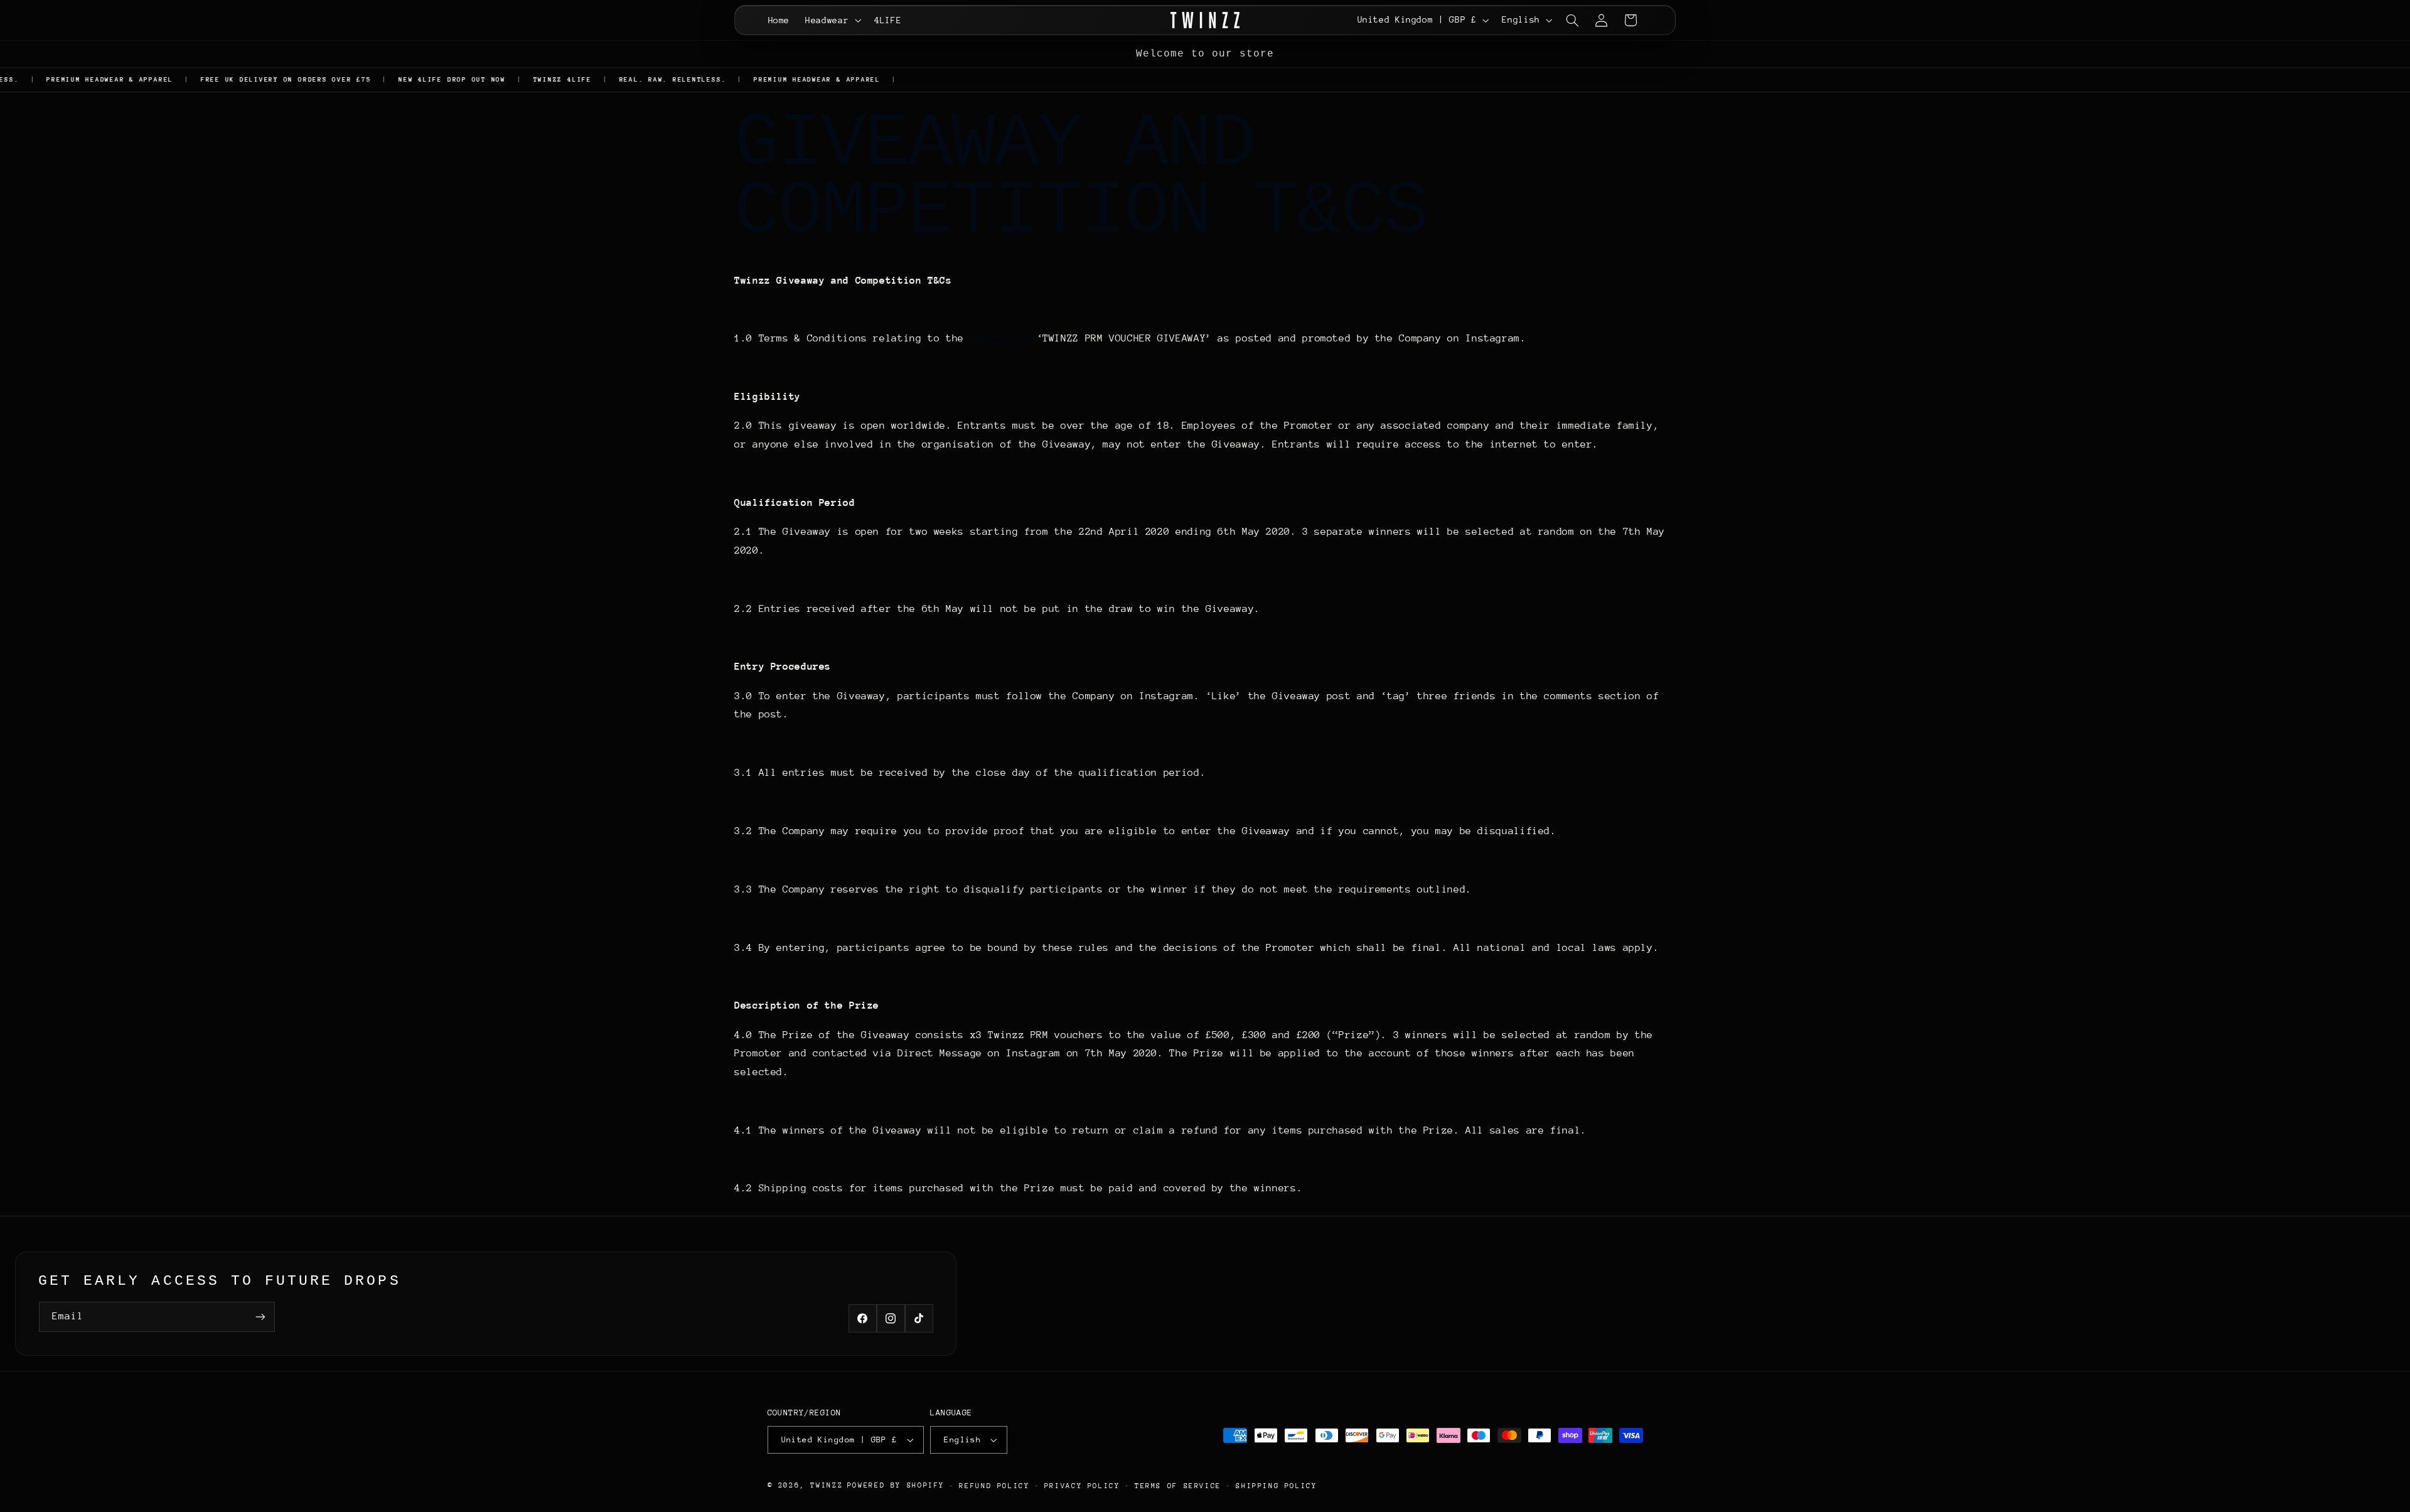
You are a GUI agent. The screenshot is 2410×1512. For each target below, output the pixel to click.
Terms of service (1178, 1486)
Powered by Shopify (896, 1485)
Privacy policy (1082, 1486)
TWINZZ (827, 1485)
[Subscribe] (260, 1316)
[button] (832, 20)
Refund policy (994, 1486)
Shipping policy (1276, 1486)
